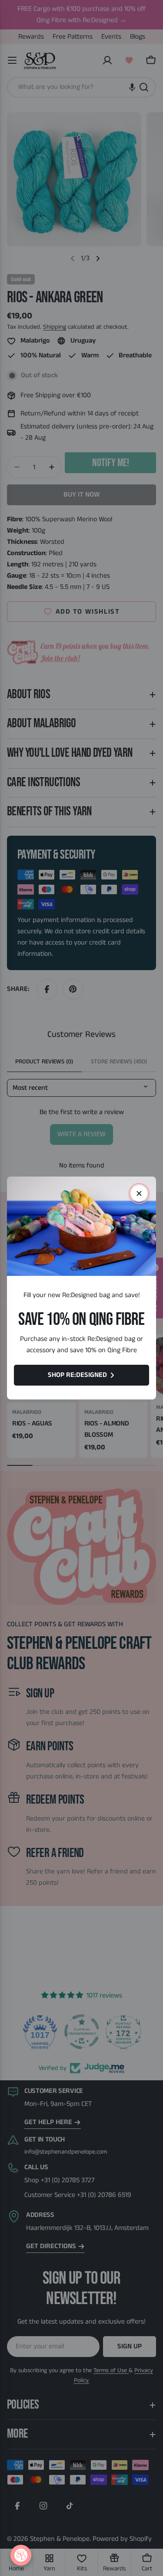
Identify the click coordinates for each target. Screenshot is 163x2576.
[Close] (139, 1193)
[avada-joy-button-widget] (21, 2555)
